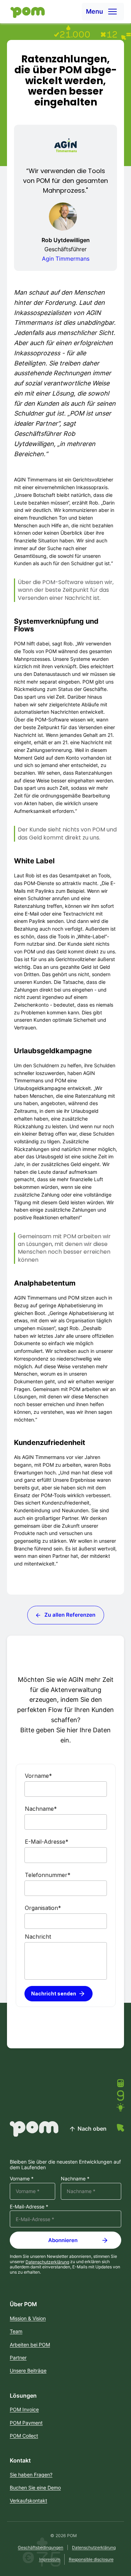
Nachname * (75, 2179)
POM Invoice (24, 2409)
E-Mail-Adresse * (29, 2207)
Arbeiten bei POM (30, 2345)
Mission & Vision (28, 2318)
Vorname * (22, 2179)
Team (16, 2331)
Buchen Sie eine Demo (35, 2488)
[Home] (26, 12)
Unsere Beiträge (28, 2371)
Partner (18, 2358)
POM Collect (24, 2436)
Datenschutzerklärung (47, 2262)
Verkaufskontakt (28, 2500)
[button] (103, 12)
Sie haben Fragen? (31, 2475)
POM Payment (26, 2423)
